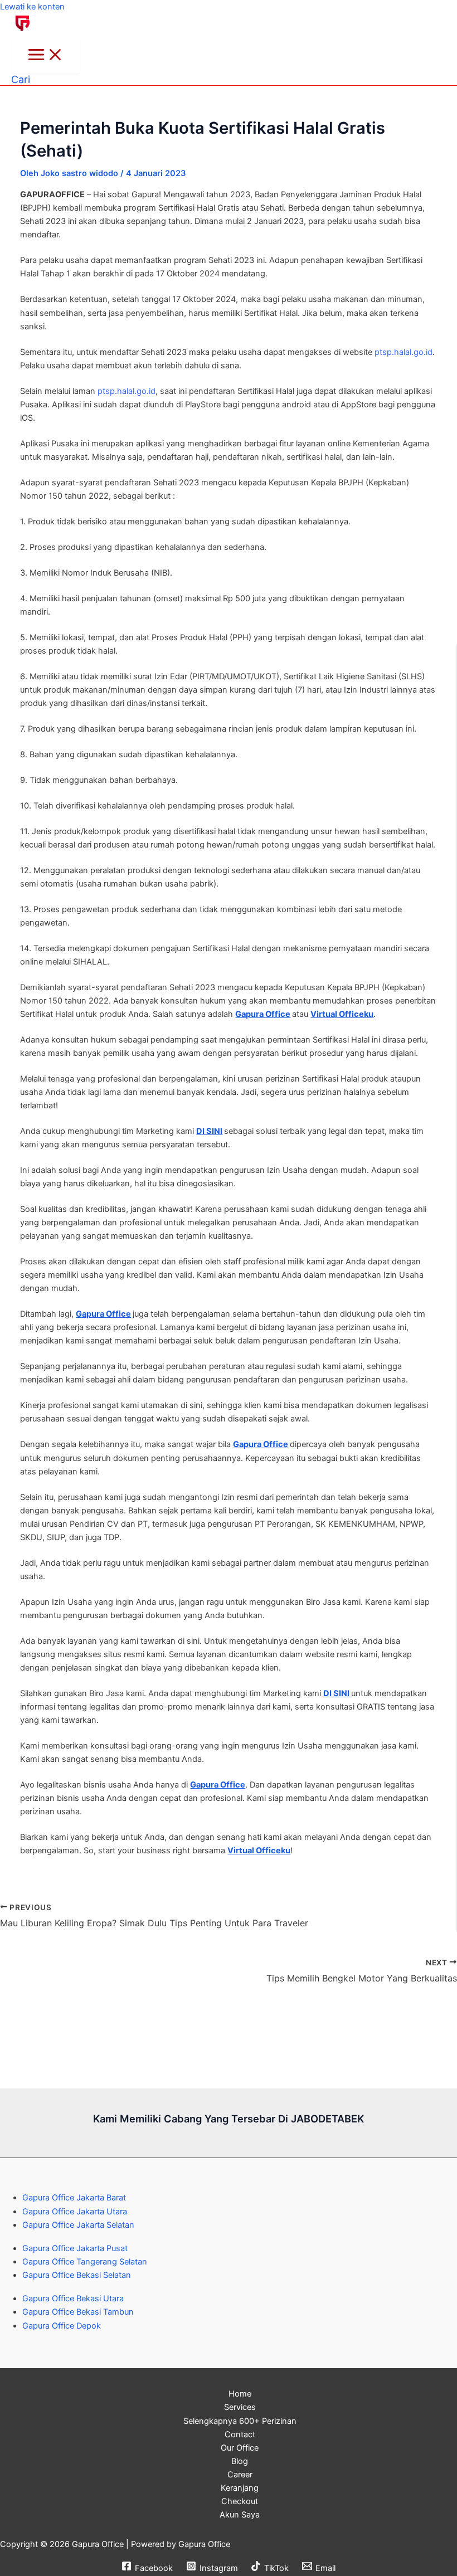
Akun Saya (240, 2515)
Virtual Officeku (342, 1014)
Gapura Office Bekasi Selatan (77, 2275)
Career (240, 2475)
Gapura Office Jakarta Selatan (78, 2225)
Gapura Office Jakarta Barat (74, 2198)
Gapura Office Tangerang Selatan (85, 2262)
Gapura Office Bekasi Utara (73, 2299)
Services (240, 2407)
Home (240, 2394)
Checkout (240, 2501)
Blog (240, 2461)
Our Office (240, 2448)
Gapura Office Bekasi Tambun (78, 2312)
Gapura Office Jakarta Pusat (75, 2248)
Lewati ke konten (32, 7)
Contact (240, 2434)
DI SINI (209, 1131)
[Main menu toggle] (46, 55)
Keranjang (240, 2488)
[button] (21, 79)
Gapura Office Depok (62, 2326)
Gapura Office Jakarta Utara (75, 2212)
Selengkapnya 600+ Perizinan (240, 2421)
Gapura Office (263, 1014)
